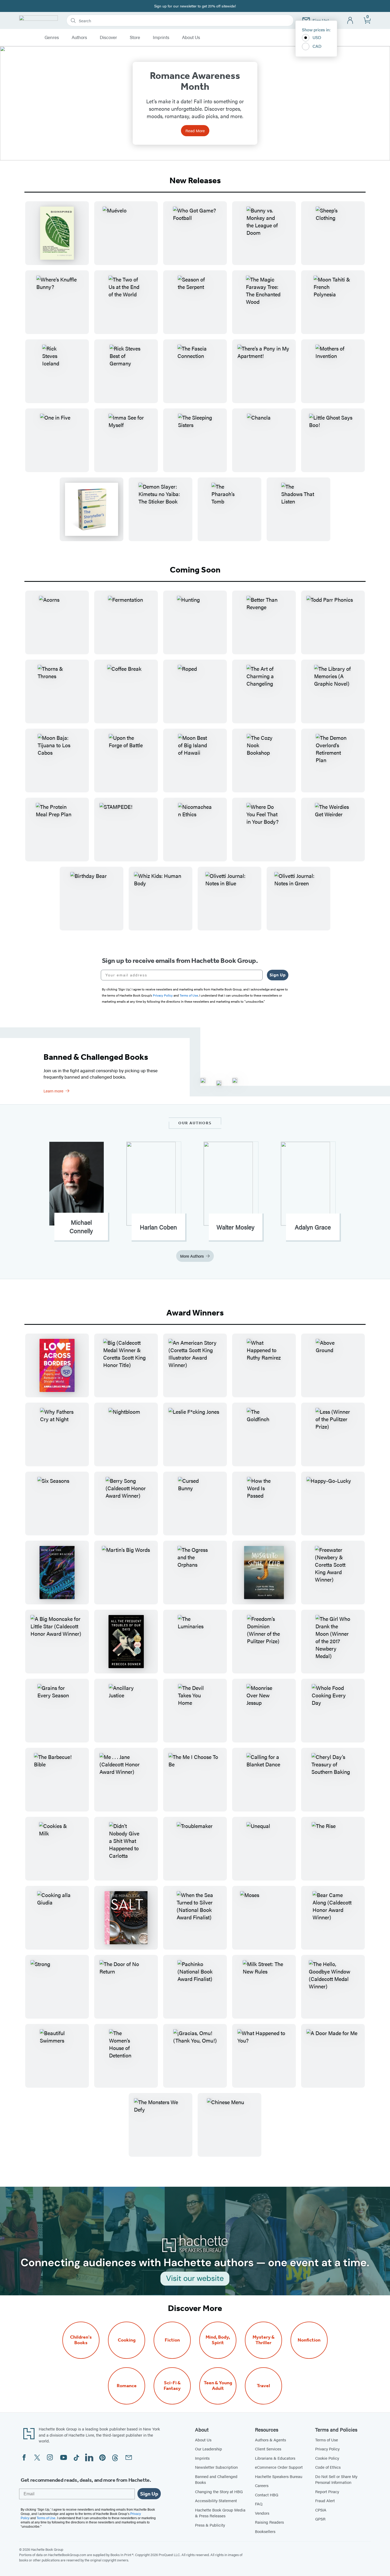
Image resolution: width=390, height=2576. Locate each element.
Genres (52, 37)
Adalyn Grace (313, 1227)
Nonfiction (309, 2340)
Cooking (127, 2340)
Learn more (53, 1091)
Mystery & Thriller (264, 2340)
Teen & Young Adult (218, 2386)
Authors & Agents (270, 2440)
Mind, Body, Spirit (218, 2340)
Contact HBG (267, 2495)
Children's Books (81, 2340)
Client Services (268, 2449)
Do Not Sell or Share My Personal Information (336, 2479)
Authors (79, 37)
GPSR (320, 2519)
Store (135, 37)
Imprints (161, 37)
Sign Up (278, 975)
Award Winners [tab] (195, 1313)
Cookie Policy (327, 2458)
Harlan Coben (158, 1227)
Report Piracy (327, 2491)
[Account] (350, 21)
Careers (262, 2485)
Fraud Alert (325, 2500)
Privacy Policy (327, 2449)
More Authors (192, 1256)
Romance (127, 2386)
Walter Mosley (235, 1227)
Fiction (172, 2340)
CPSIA (321, 2510)
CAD (317, 46)
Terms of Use (327, 2440)
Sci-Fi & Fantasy (172, 2386)
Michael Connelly (81, 1227)
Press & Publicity (210, 2525)
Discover (108, 37)
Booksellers (265, 2531)
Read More (195, 131)
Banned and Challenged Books (216, 2479)
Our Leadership (209, 2449)
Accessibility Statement (216, 2500)
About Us (191, 37)
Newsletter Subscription (216, 2467)
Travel (263, 2386)
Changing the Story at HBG (219, 2491)
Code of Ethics (328, 2467)
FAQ (259, 2504)
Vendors (262, 2513)
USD (317, 37)
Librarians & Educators (275, 2458)
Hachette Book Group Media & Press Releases (220, 2513)
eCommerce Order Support (279, 2467)
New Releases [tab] (195, 180)
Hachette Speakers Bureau (279, 2476)
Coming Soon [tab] (195, 570)
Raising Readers (269, 2522)
